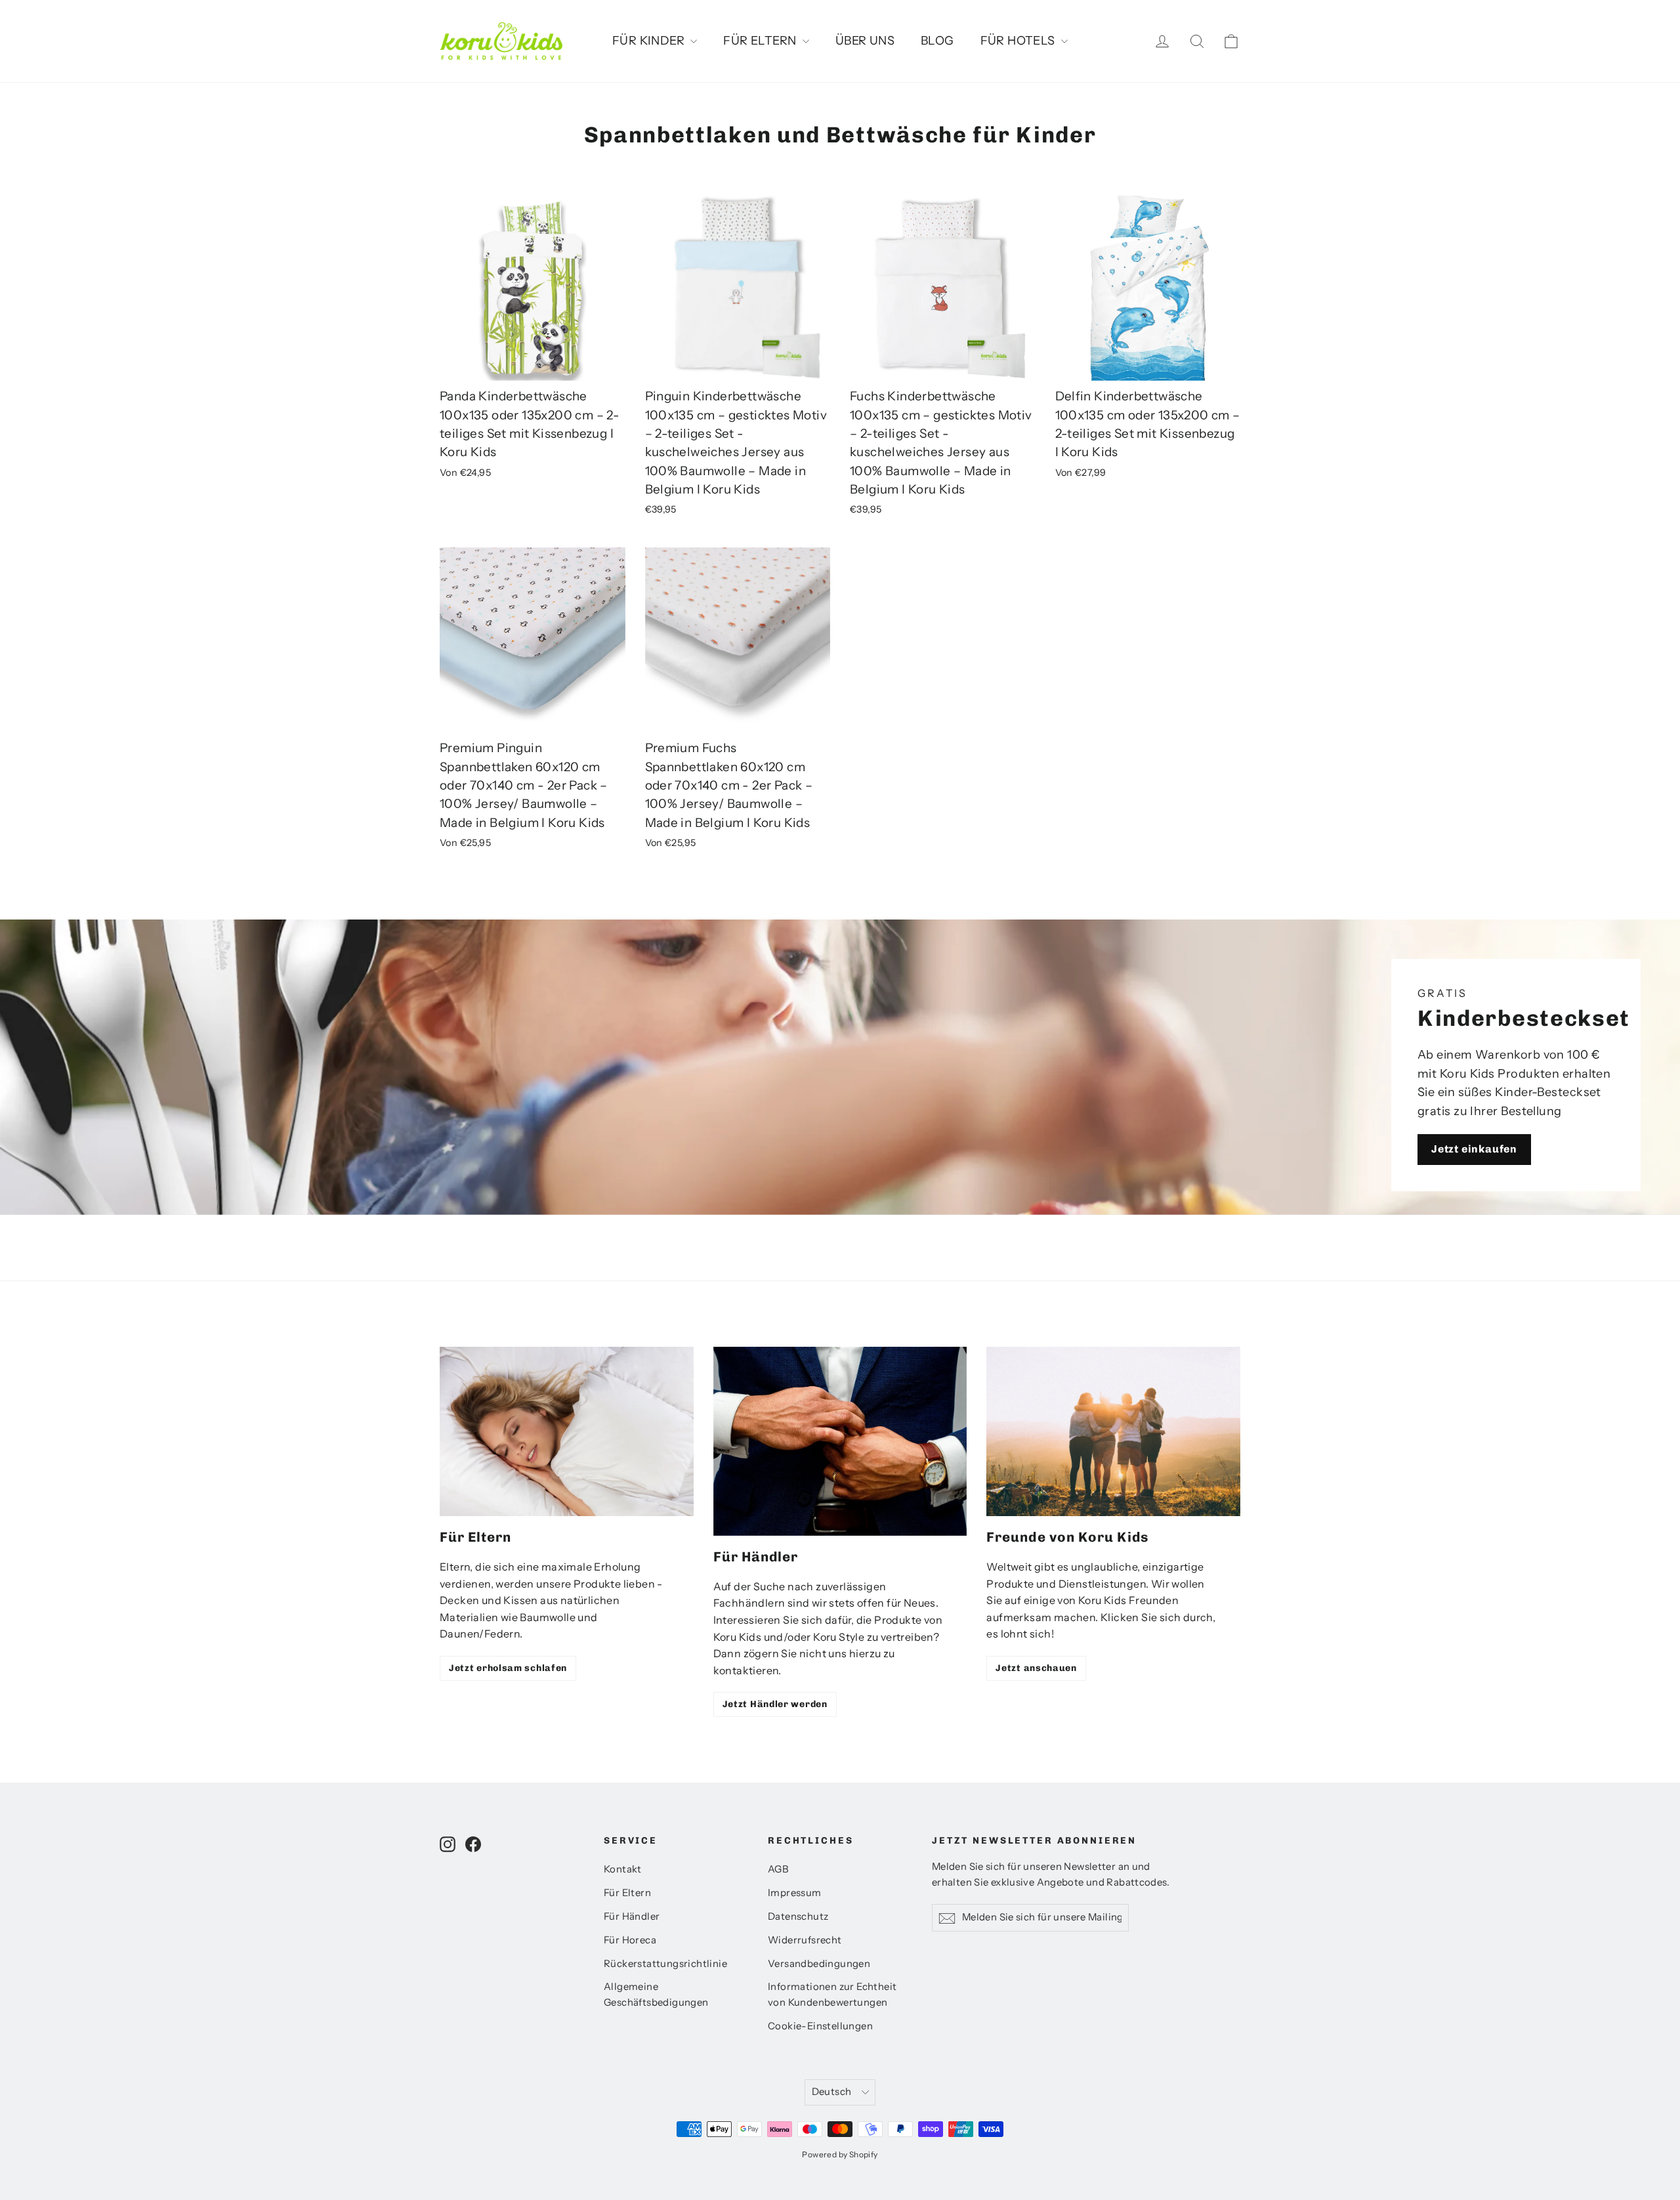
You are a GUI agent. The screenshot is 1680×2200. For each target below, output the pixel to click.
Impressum (795, 1893)
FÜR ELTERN (761, 41)
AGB (778, 1869)
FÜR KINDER (650, 41)
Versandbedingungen (819, 1964)
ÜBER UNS (865, 41)
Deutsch (832, 2092)
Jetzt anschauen (1036, 1668)
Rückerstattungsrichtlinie (665, 1964)
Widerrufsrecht (805, 1940)
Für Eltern (627, 1893)
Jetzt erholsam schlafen (508, 1668)
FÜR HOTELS (1019, 41)
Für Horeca (630, 1940)
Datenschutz (798, 1916)
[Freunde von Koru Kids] (1113, 1431)
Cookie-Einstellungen (820, 2026)
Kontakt (623, 1869)
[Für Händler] (840, 1441)
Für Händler (632, 1916)
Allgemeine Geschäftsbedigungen (656, 1995)
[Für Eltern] (567, 1431)
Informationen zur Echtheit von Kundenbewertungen (832, 1995)
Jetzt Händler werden (775, 1704)
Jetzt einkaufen (1474, 1149)
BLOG (937, 41)
